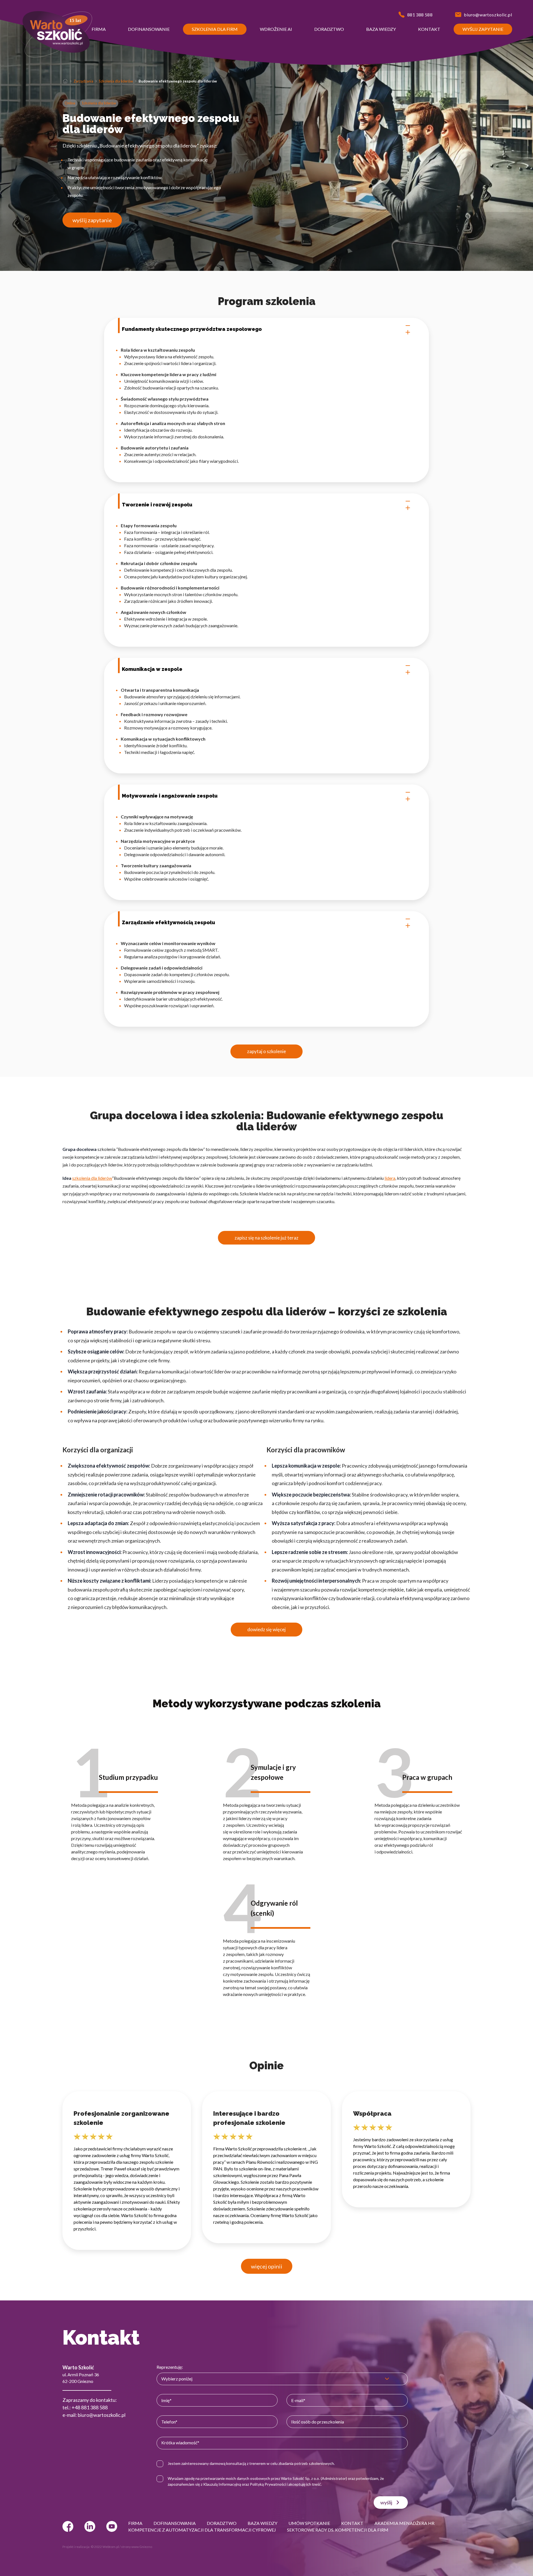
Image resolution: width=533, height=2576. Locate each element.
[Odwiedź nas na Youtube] (112, 2526)
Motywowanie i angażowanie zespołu (170, 796)
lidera (390, 1178)
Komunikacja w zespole (152, 669)
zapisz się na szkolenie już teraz (266, 1238)
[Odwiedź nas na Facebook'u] (68, 2526)
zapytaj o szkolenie (266, 1051)
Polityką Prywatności (268, 2484)
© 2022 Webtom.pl (105, 2547)
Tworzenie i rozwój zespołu (157, 505)
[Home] (65, 81)
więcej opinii (267, 2266)
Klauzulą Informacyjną (222, 2484)
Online (70, 103)
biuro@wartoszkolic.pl (102, 2415)
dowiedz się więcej (266, 1629)
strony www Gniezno (137, 2547)
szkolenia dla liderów (92, 1178)
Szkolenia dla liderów (116, 81)
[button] (99, 29)
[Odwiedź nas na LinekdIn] (90, 2526)
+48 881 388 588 (90, 2407)
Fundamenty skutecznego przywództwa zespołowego (192, 329)
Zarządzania (83, 81)
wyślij (386, 2502)
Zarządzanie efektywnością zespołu (169, 922)
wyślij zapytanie (92, 220)
